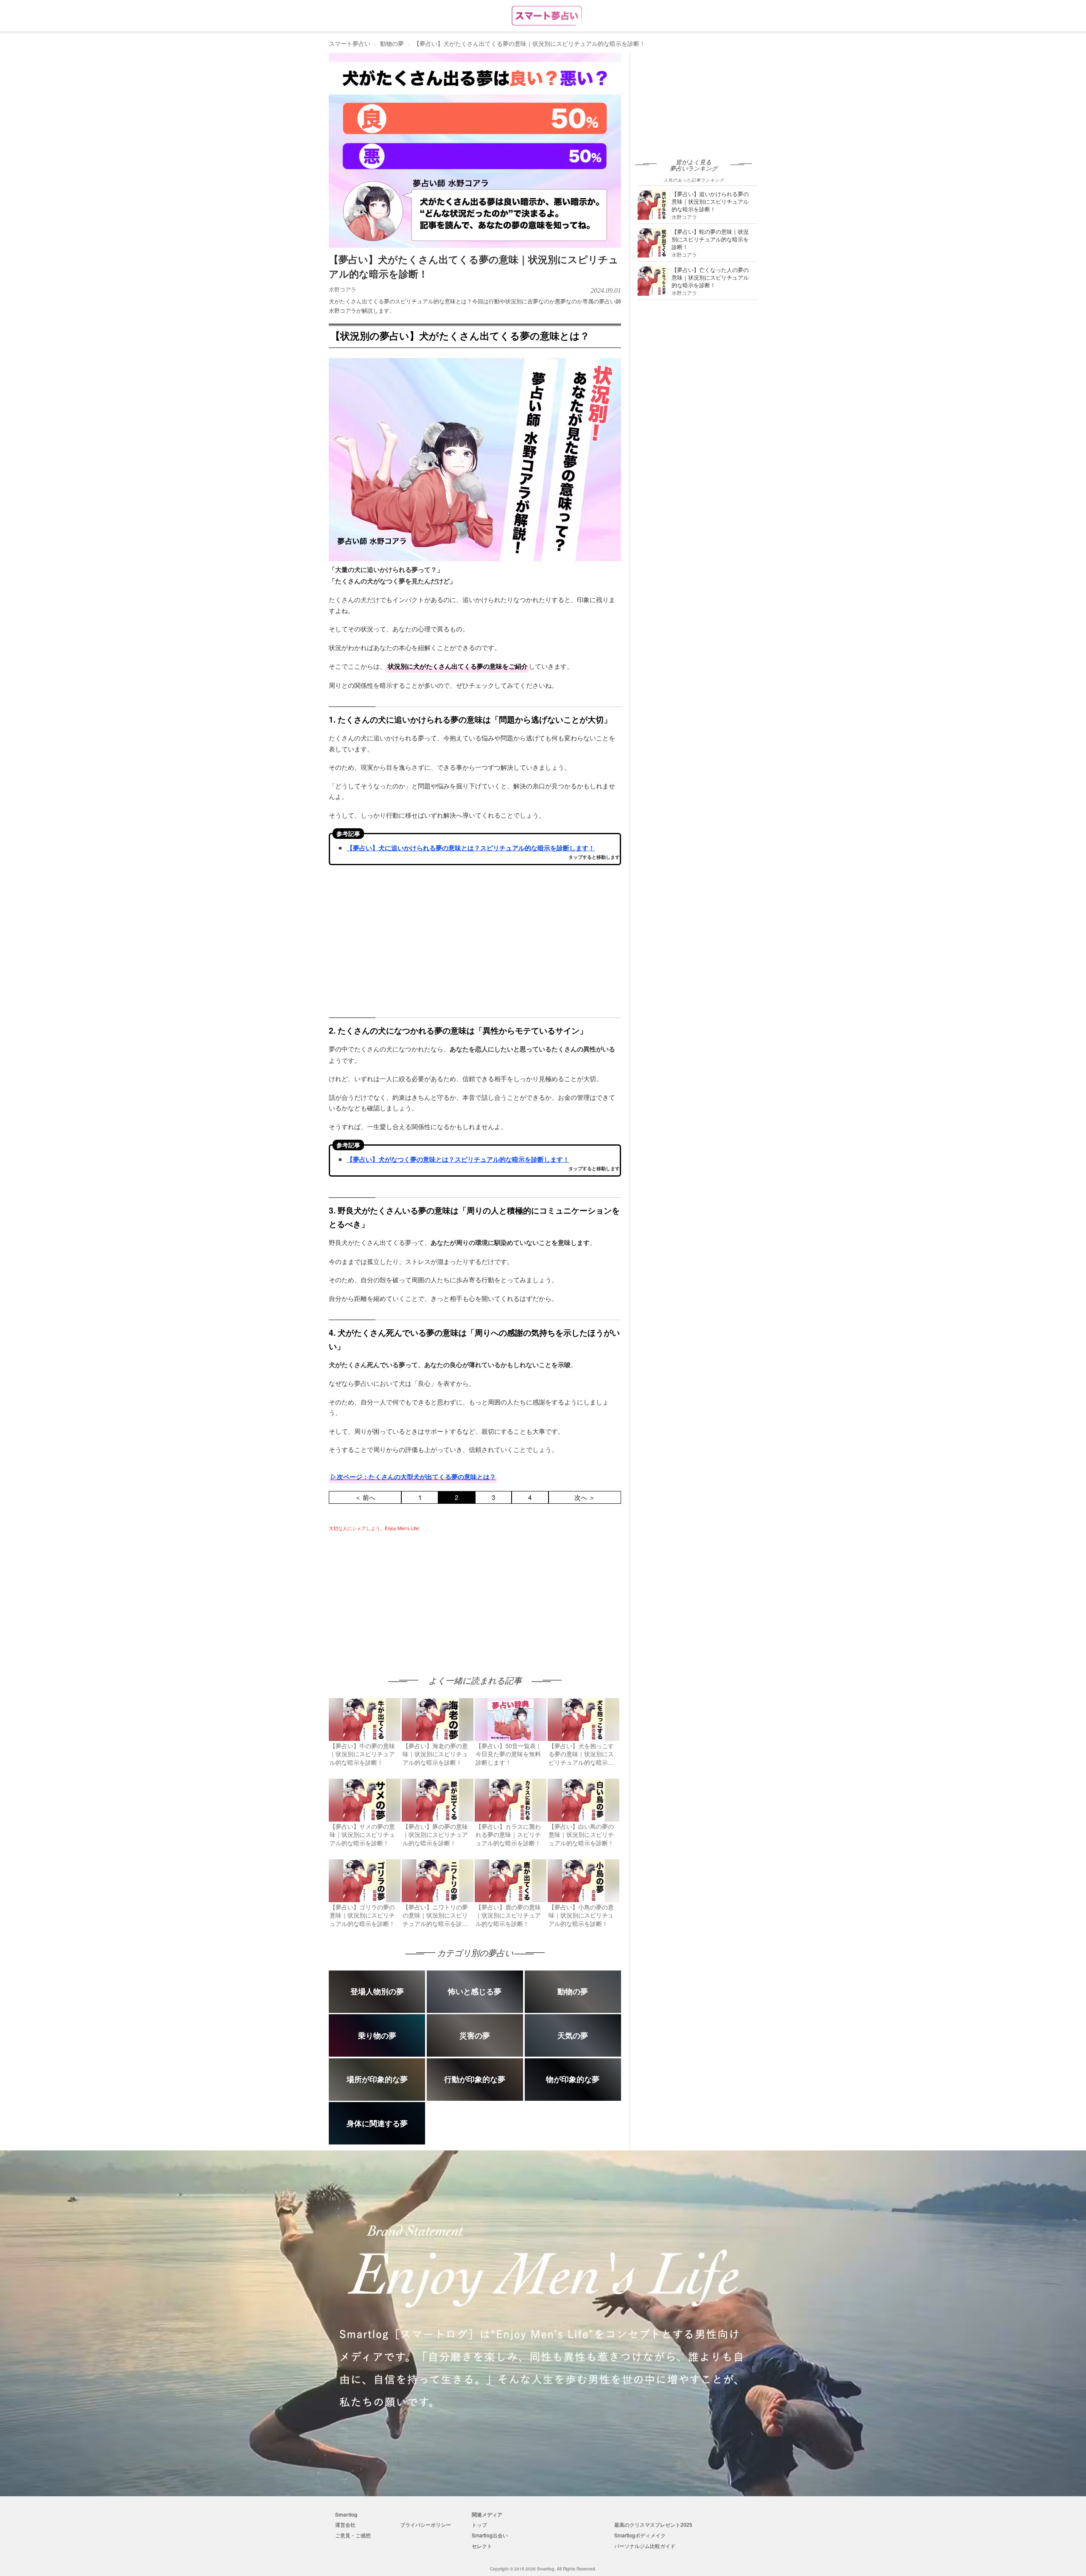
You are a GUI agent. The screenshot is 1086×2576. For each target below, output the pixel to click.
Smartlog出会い (490, 2535)
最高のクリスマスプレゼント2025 (653, 2524)
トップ (479, 2524)
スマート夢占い (350, 43)
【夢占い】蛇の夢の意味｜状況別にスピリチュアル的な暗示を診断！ (710, 239)
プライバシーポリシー (425, 2524)
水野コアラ (343, 289)
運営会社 (345, 2524)
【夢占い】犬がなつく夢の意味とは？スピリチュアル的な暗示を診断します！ (458, 1159)
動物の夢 (392, 43)
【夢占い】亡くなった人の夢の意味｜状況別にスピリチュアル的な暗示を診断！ (710, 277)
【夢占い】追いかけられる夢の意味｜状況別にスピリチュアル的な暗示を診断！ (710, 201)
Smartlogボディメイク (640, 2535)
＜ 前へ (365, 1497)
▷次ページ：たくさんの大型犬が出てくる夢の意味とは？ (413, 1477)
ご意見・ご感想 (353, 2535)
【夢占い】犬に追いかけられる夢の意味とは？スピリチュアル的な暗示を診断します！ (471, 848)
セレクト (482, 2546)
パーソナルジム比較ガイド (645, 2546)
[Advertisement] (400, 1595)
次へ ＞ (585, 1497)
